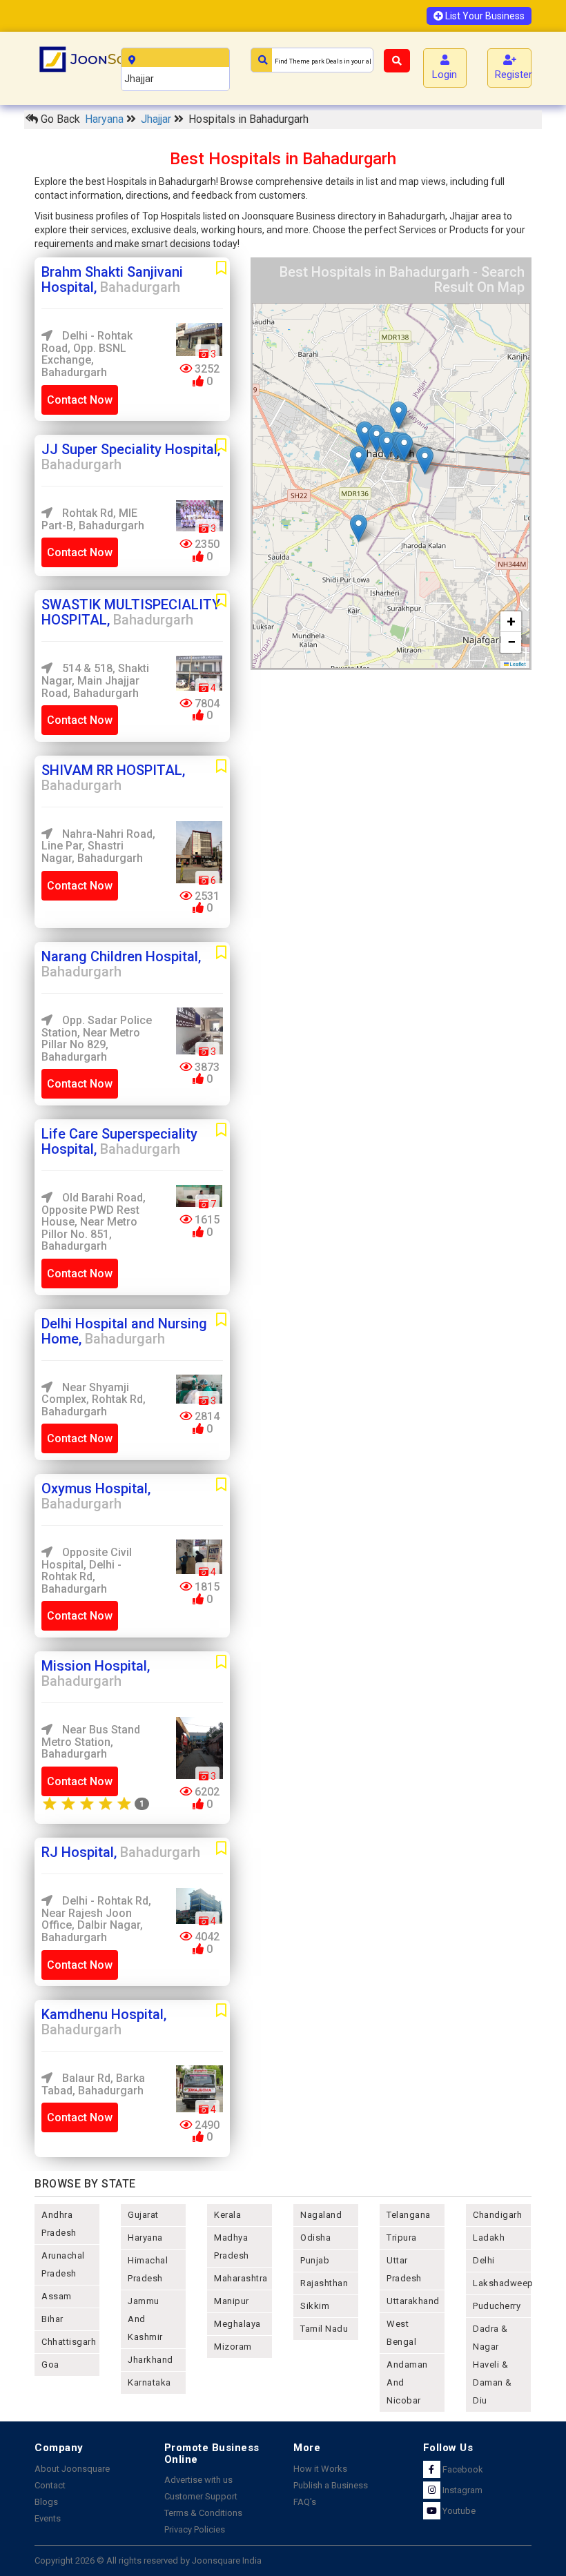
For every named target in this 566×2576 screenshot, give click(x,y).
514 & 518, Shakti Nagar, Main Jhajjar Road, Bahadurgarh (95, 680)
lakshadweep (502, 2283)
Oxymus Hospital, (96, 1496)
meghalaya (237, 2324)
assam (57, 2296)
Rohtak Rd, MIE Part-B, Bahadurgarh (93, 519)
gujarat (143, 2215)
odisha (315, 2238)
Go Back (59, 119)
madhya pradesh (232, 2246)
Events (48, 2518)
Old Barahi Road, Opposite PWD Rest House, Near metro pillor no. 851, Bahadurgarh (94, 1222)
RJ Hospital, (121, 1852)
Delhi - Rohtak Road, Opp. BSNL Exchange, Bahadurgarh (87, 354)
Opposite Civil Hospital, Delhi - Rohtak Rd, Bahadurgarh (87, 1571)
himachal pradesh (148, 2269)
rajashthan (324, 2283)
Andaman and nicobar (407, 2382)
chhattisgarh (69, 2342)
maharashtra (241, 2278)
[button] (425, 461)
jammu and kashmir (145, 2319)
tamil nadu (324, 2329)
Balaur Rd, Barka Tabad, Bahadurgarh (93, 2084)
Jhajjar (157, 119)
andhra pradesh (59, 2224)
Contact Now (80, 400)
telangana (409, 2215)
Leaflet (517, 664)
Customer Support (201, 2496)
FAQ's (305, 2502)
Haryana (106, 119)
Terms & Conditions (203, 2513)
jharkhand (150, 2360)
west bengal (401, 2333)
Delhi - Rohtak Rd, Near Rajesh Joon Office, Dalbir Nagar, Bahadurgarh (96, 1919)
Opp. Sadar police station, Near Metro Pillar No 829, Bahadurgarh (97, 1039)
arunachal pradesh (63, 2264)
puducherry (497, 2306)
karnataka (149, 2382)
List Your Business (484, 16)
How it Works (320, 2469)
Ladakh (489, 2238)
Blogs (46, 2502)
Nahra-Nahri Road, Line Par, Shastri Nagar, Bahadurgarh (98, 846)
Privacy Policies (195, 2529)
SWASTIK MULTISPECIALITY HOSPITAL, (131, 612)
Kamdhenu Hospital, (104, 2022)
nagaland (321, 2215)
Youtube (458, 2511)
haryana (145, 2238)
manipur (232, 2301)
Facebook (462, 2469)
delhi (484, 2260)
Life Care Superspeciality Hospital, (119, 1141)
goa (50, 2364)
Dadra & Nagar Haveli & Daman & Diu (492, 2364)
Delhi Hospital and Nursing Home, (124, 1331)
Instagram (461, 2490)
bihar (52, 2319)
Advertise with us (198, 2480)
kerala (227, 2215)
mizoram (233, 2347)
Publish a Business (331, 2485)
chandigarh (497, 2215)
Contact (50, 2485)
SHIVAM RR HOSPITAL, (113, 778)
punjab (315, 2260)
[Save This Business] (221, 268)
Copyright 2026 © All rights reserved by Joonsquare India (148, 2560)
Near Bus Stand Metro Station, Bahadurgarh (91, 1742)
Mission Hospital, (96, 1673)
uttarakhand (413, 2301)
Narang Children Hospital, (121, 964)
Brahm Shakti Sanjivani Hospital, (112, 279)
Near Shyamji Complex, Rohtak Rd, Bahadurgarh (94, 1399)
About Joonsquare (72, 2469)
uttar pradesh (404, 2269)
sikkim (315, 2306)
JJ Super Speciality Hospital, (131, 457)
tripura (402, 2238)
